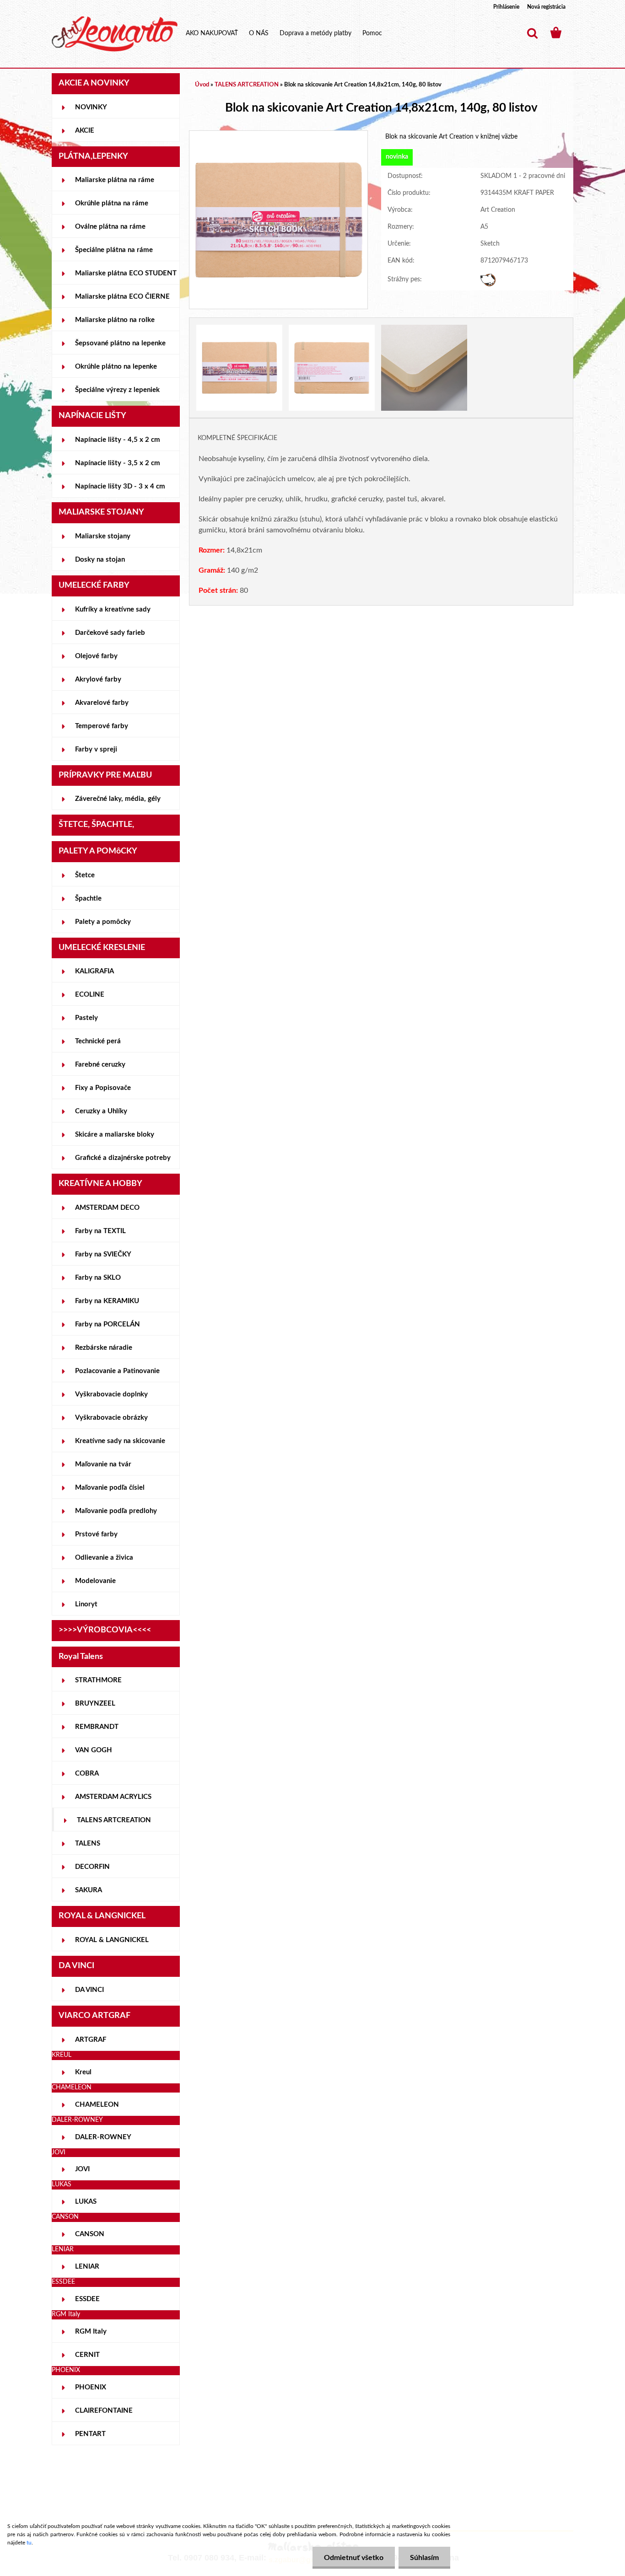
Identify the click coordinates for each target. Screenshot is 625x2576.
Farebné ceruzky (100, 1065)
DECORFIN (92, 1867)
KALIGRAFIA (94, 971)
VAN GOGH (94, 1750)
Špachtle (88, 899)
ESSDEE (87, 2299)
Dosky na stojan (100, 560)
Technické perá (98, 1041)
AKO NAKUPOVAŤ (212, 33)
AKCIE (85, 131)
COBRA (87, 1774)
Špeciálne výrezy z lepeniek (117, 390)
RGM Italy (91, 2332)
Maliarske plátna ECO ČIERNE (122, 297)
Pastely (86, 1018)
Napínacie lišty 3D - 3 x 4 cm (120, 486)
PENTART (90, 2434)
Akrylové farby (98, 679)
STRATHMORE (98, 1680)
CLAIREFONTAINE (104, 2411)
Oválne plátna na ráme (110, 227)
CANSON (90, 2234)
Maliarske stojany (103, 536)
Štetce (85, 875)
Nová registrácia (546, 7)
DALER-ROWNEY (103, 2137)
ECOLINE (90, 995)
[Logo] (115, 34)
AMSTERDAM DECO (107, 1208)
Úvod (202, 85)
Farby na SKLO (98, 1278)
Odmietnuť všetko (354, 2558)
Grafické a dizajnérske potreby (123, 1158)
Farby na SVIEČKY (103, 1254)
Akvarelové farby (102, 703)
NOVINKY (91, 107)
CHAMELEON (97, 2105)
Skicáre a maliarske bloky (115, 1135)
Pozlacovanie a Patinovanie (117, 1371)
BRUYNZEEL (95, 1704)
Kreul (83, 2072)
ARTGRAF (91, 2040)
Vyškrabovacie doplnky (111, 1394)
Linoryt (86, 1604)
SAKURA (89, 1890)
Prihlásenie (506, 7)
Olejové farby (96, 656)
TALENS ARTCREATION (114, 1820)
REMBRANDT (97, 1727)
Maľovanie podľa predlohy (116, 1511)
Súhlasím (424, 2558)
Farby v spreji (96, 749)
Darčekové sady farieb (110, 633)
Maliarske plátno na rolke (115, 320)
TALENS (88, 1843)
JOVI (82, 2169)
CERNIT (87, 2355)
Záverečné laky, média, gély (118, 799)
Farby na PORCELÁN (108, 1324)
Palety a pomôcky (103, 922)
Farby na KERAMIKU (107, 1301)
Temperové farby (102, 726)
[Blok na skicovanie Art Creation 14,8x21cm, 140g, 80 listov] (278, 135)
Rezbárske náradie (104, 1348)
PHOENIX (91, 2387)
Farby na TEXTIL (100, 1231)
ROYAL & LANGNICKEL (112, 1940)
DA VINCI (89, 1990)
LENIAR (87, 2267)
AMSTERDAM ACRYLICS (113, 1797)
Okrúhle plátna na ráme (112, 203)
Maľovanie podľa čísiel (110, 1488)
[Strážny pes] (488, 278)
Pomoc (372, 33)
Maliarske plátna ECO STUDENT (126, 273)
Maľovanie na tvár (103, 1464)
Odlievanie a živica (104, 1558)
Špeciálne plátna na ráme (114, 250)
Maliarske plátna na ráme (115, 180)
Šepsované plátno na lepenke (120, 343)
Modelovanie (95, 1581)
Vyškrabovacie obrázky (111, 1418)
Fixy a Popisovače (103, 1088)
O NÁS (259, 33)
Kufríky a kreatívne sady (113, 609)
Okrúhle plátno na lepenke (116, 367)
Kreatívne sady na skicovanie (120, 1441)
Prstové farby (96, 1534)
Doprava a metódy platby (315, 33)
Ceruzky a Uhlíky (101, 1111)
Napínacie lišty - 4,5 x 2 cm (118, 440)
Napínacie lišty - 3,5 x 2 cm (118, 463)
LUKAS (86, 2202)
